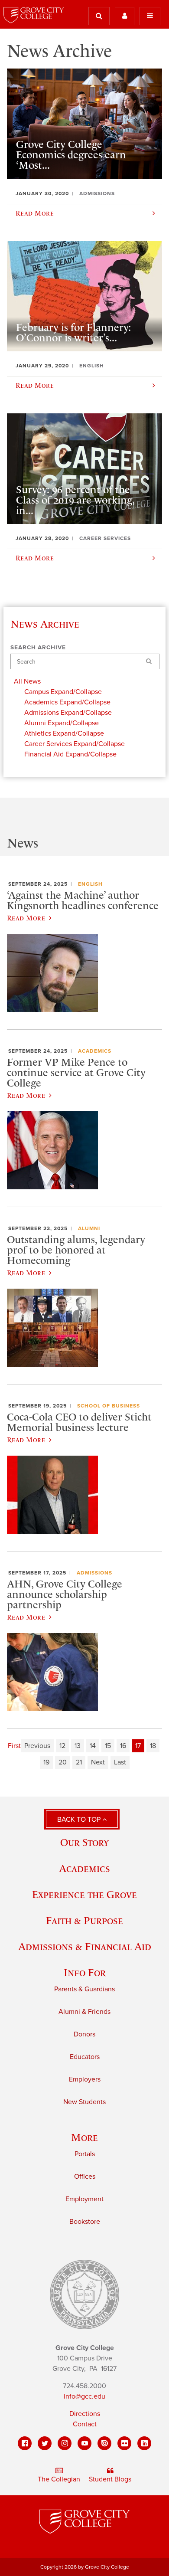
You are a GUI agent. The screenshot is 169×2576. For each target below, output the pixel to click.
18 (153, 1746)
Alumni (89, 1228)
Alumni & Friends (84, 2012)
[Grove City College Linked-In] (144, 2443)
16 (123, 1746)
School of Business (109, 1406)
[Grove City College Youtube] (84, 2443)
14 (93, 1746)
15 (108, 1746)
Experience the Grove (84, 1894)
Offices (85, 2177)
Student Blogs (110, 2479)
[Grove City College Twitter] (45, 2443)
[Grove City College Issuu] (104, 2443)
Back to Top (80, 1820)
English (90, 884)
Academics (95, 1051)
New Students (84, 2102)
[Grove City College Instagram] (65, 2443)
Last (120, 1762)
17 (138, 1746)
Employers (85, 2079)
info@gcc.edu (84, 2396)
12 (62, 1746)
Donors (84, 2034)
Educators (85, 2057)
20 (63, 1762)
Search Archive (38, 648)
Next (98, 1762)
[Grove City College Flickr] (124, 2443)
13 (78, 1746)
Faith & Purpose (84, 1920)
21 (79, 1762)
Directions (85, 2414)
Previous (37, 1746)
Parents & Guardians (84, 1989)
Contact (85, 2424)
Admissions (94, 1573)
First (14, 1746)
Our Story (84, 1842)
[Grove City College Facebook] (25, 2443)
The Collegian (59, 2479)
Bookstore (85, 2222)
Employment (84, 2199)
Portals (85, 2154)
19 (46, 1762)
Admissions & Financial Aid (85, 1946)
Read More (26, 918)
